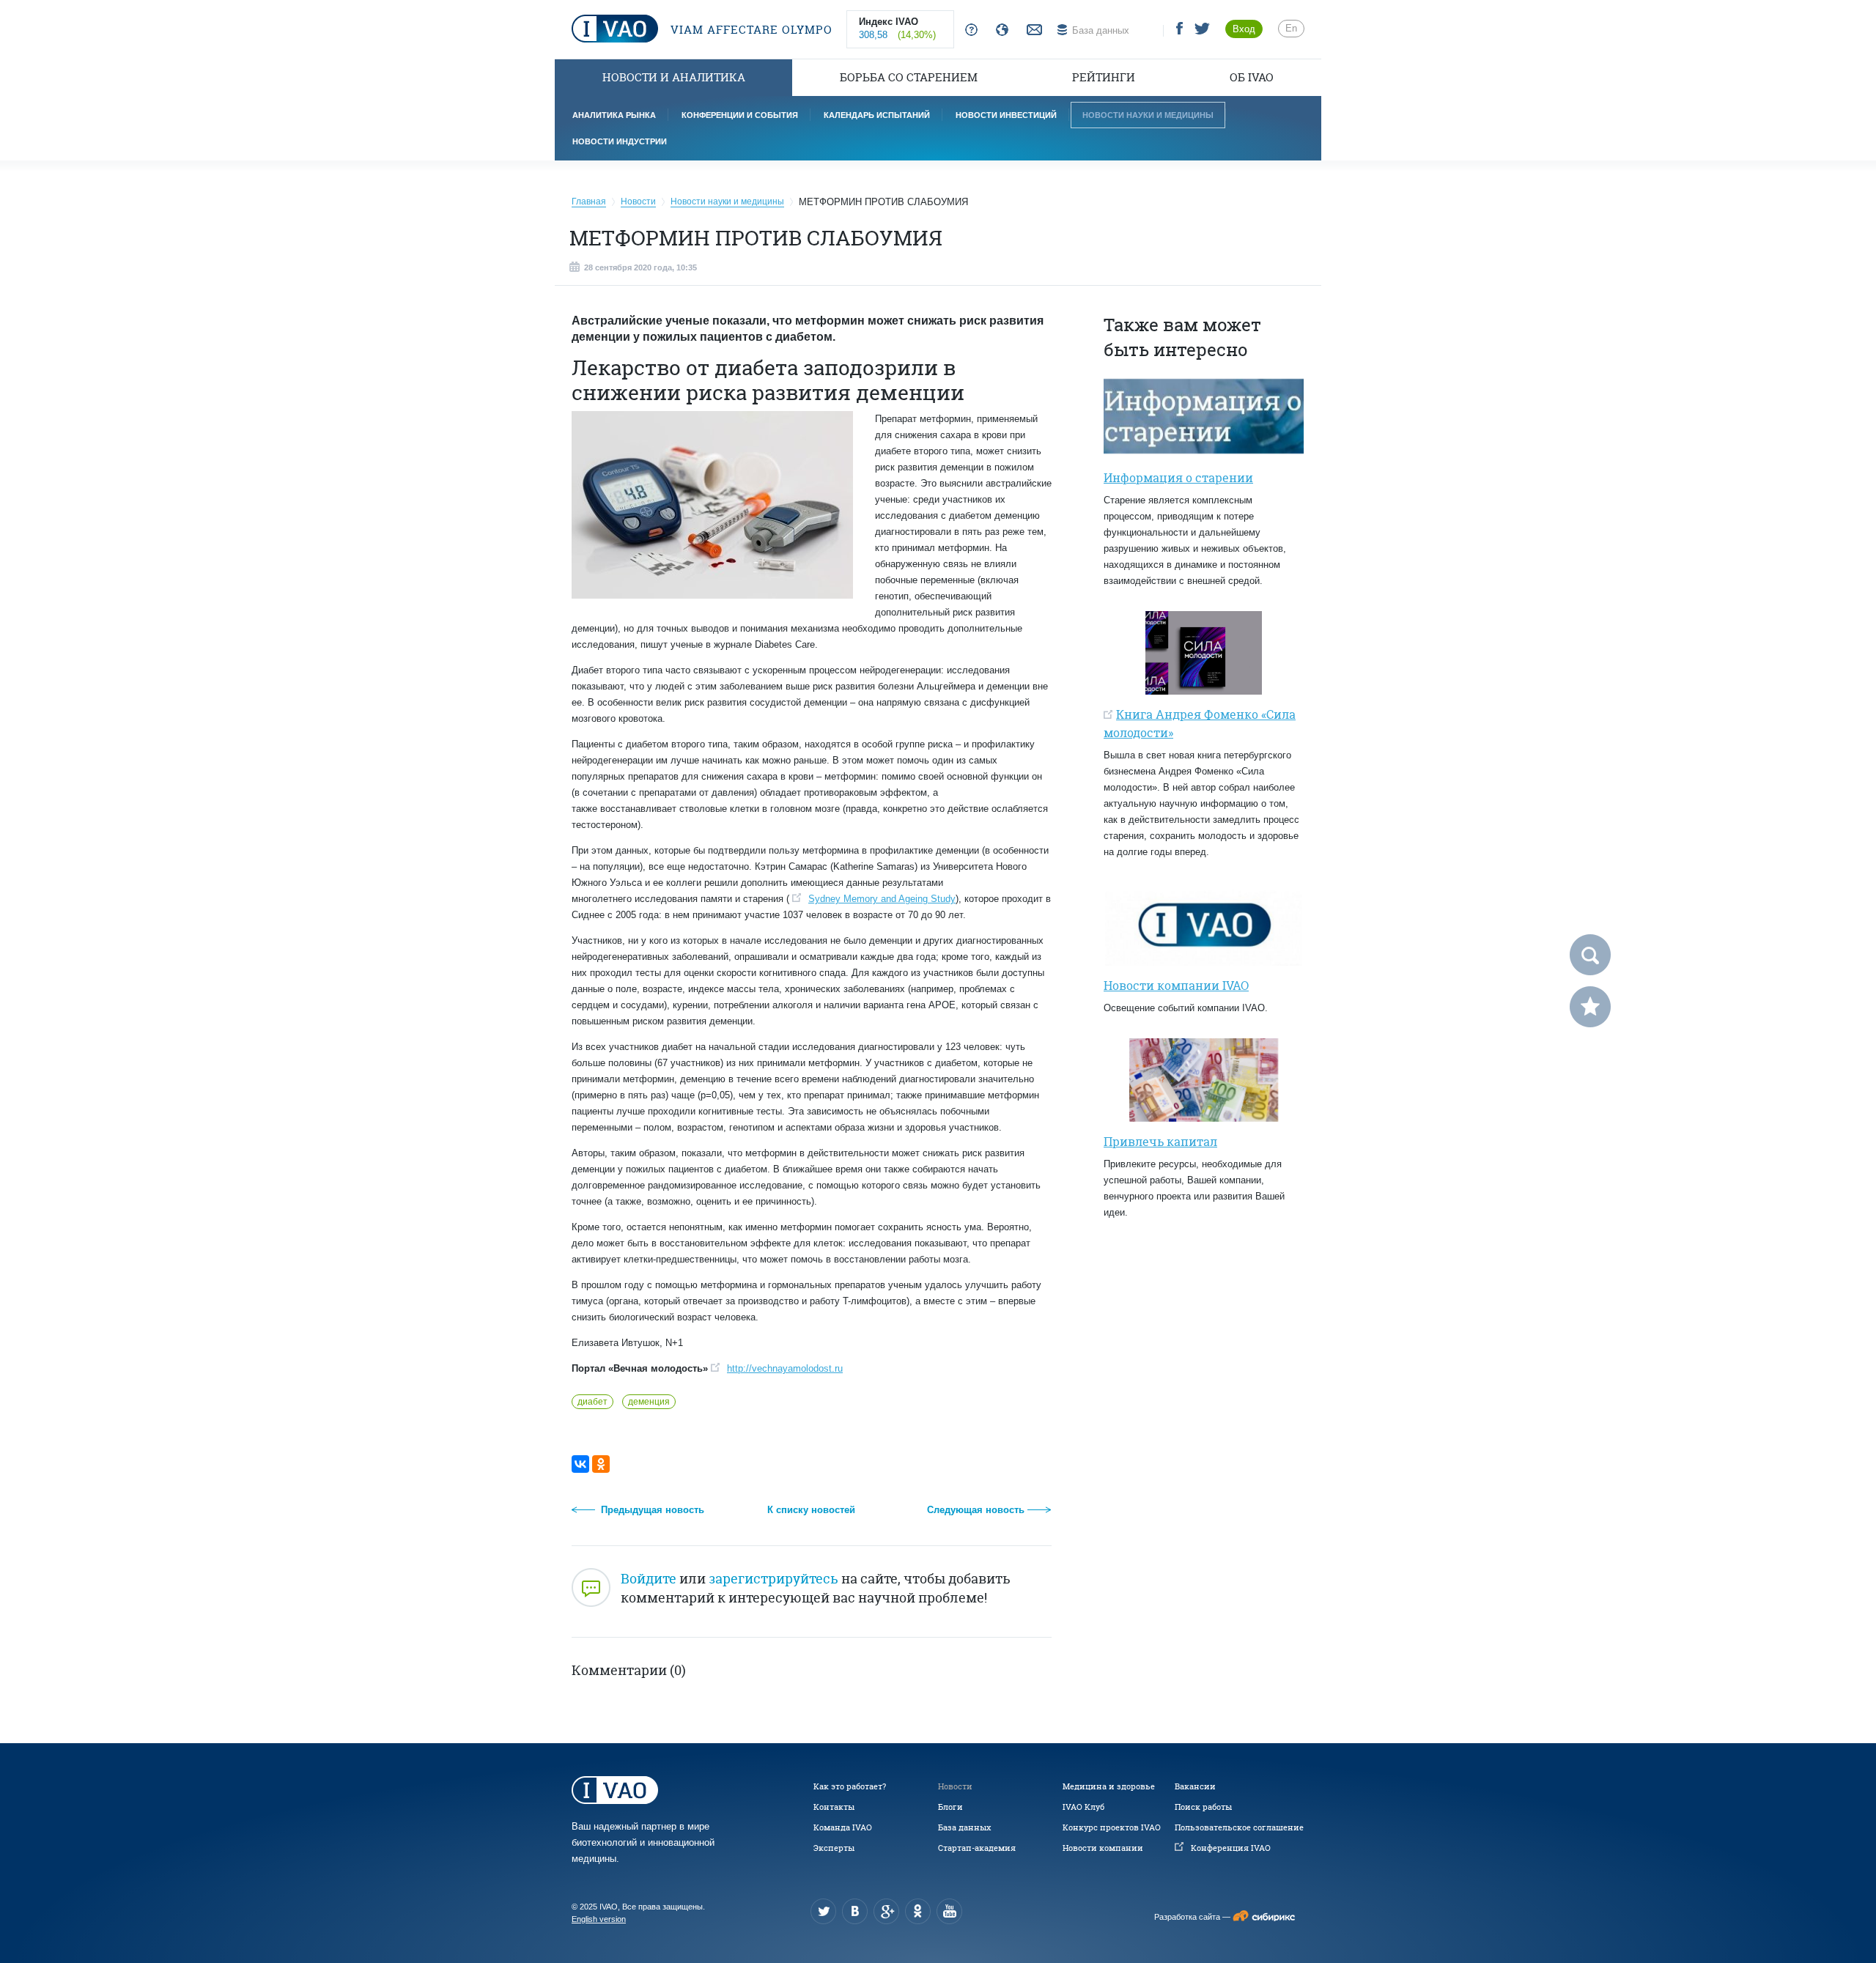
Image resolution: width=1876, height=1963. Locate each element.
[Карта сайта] (999, 30)
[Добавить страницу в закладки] (1590, 1007)
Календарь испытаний (877, 115)
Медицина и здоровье (1109, 1786)
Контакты (834, 1807)
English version (599, 1919)
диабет (592, 1402)
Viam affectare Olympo (750, 30)
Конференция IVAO (1231, 1848)
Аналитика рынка (614, 115)
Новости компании (1103, 1848)
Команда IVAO (843, 1827)
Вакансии (1195, 1786)
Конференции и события (740, 115)
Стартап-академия (977, 1848)
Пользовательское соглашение (1239, 1827)
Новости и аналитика (674, 77)
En (1291, 28)
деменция (649, 1402)
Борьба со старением (909, 77)
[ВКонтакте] (580, 1464)
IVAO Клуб (1083, 1807)
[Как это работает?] (968, 30)
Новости (955, 1786)
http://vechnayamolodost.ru (785, 1368)
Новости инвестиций (1006, 115)
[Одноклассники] (601, 1464)
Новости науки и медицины (1148, 115)
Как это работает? (850, 1786)
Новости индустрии (620, 141)
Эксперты (834, 1848)
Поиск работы (1203, 1807)
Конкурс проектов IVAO (1112, 1827)
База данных (964, 1827)
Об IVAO (1252, 77)
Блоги (950, 1807)
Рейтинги (1104, 77)
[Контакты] (1033, 30)
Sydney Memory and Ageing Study (882, 899)
